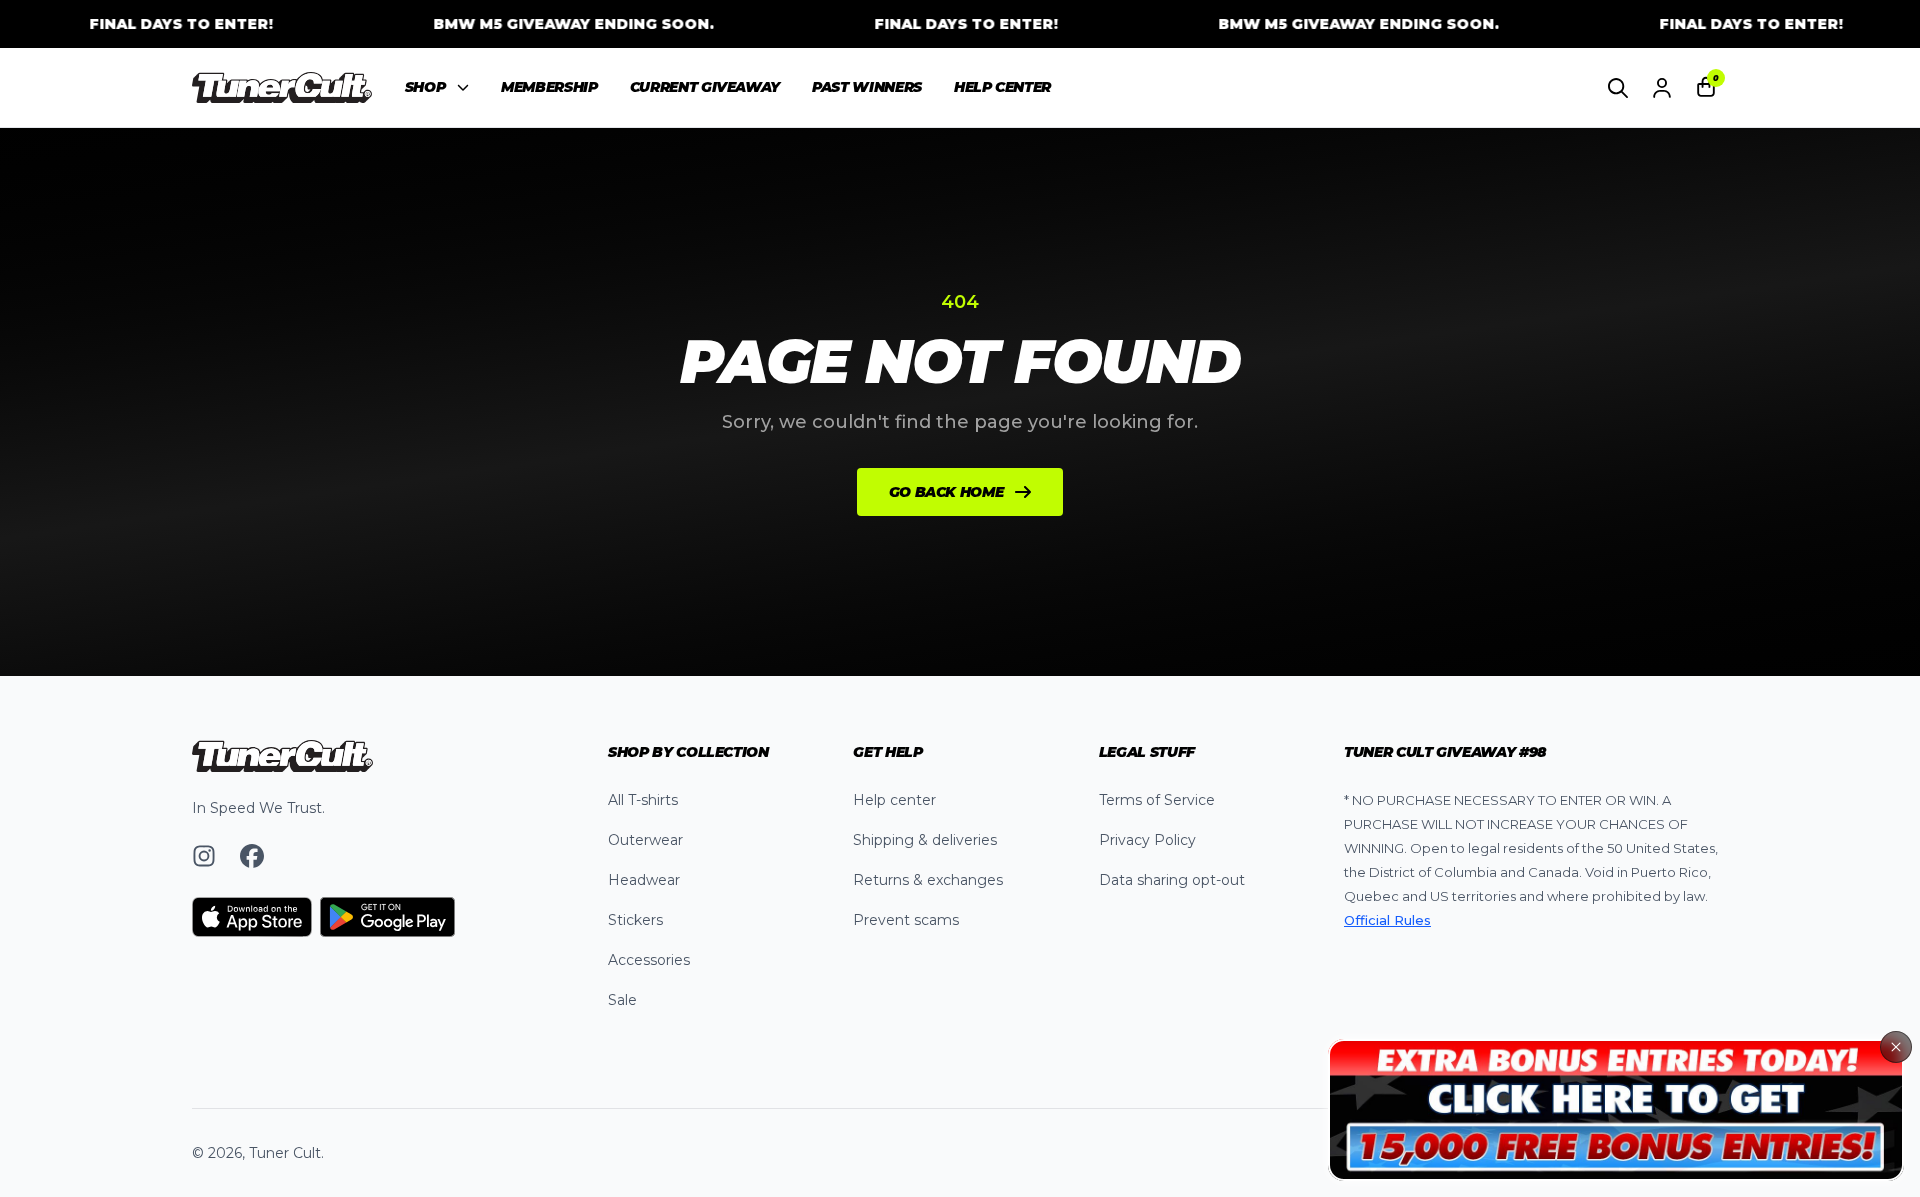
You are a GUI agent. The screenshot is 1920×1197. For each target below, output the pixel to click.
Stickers (635, 920)
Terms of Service (1157, 800)
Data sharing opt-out (1172, 880)
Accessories (649, 960)
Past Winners (867, 87)
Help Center (1002, 87)
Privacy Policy (1147, 840)
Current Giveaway (705, 87)
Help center (894, 800)
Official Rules (1387, 920)
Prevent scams (906, 920)
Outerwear (645, 840)
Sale (622, 1000)
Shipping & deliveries (925, 840)
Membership (549, 87)
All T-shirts (643, 800)
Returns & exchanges (928, 880)
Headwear (644, 880)
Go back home (946, 492)
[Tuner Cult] (282, 88)
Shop (425, 87)
